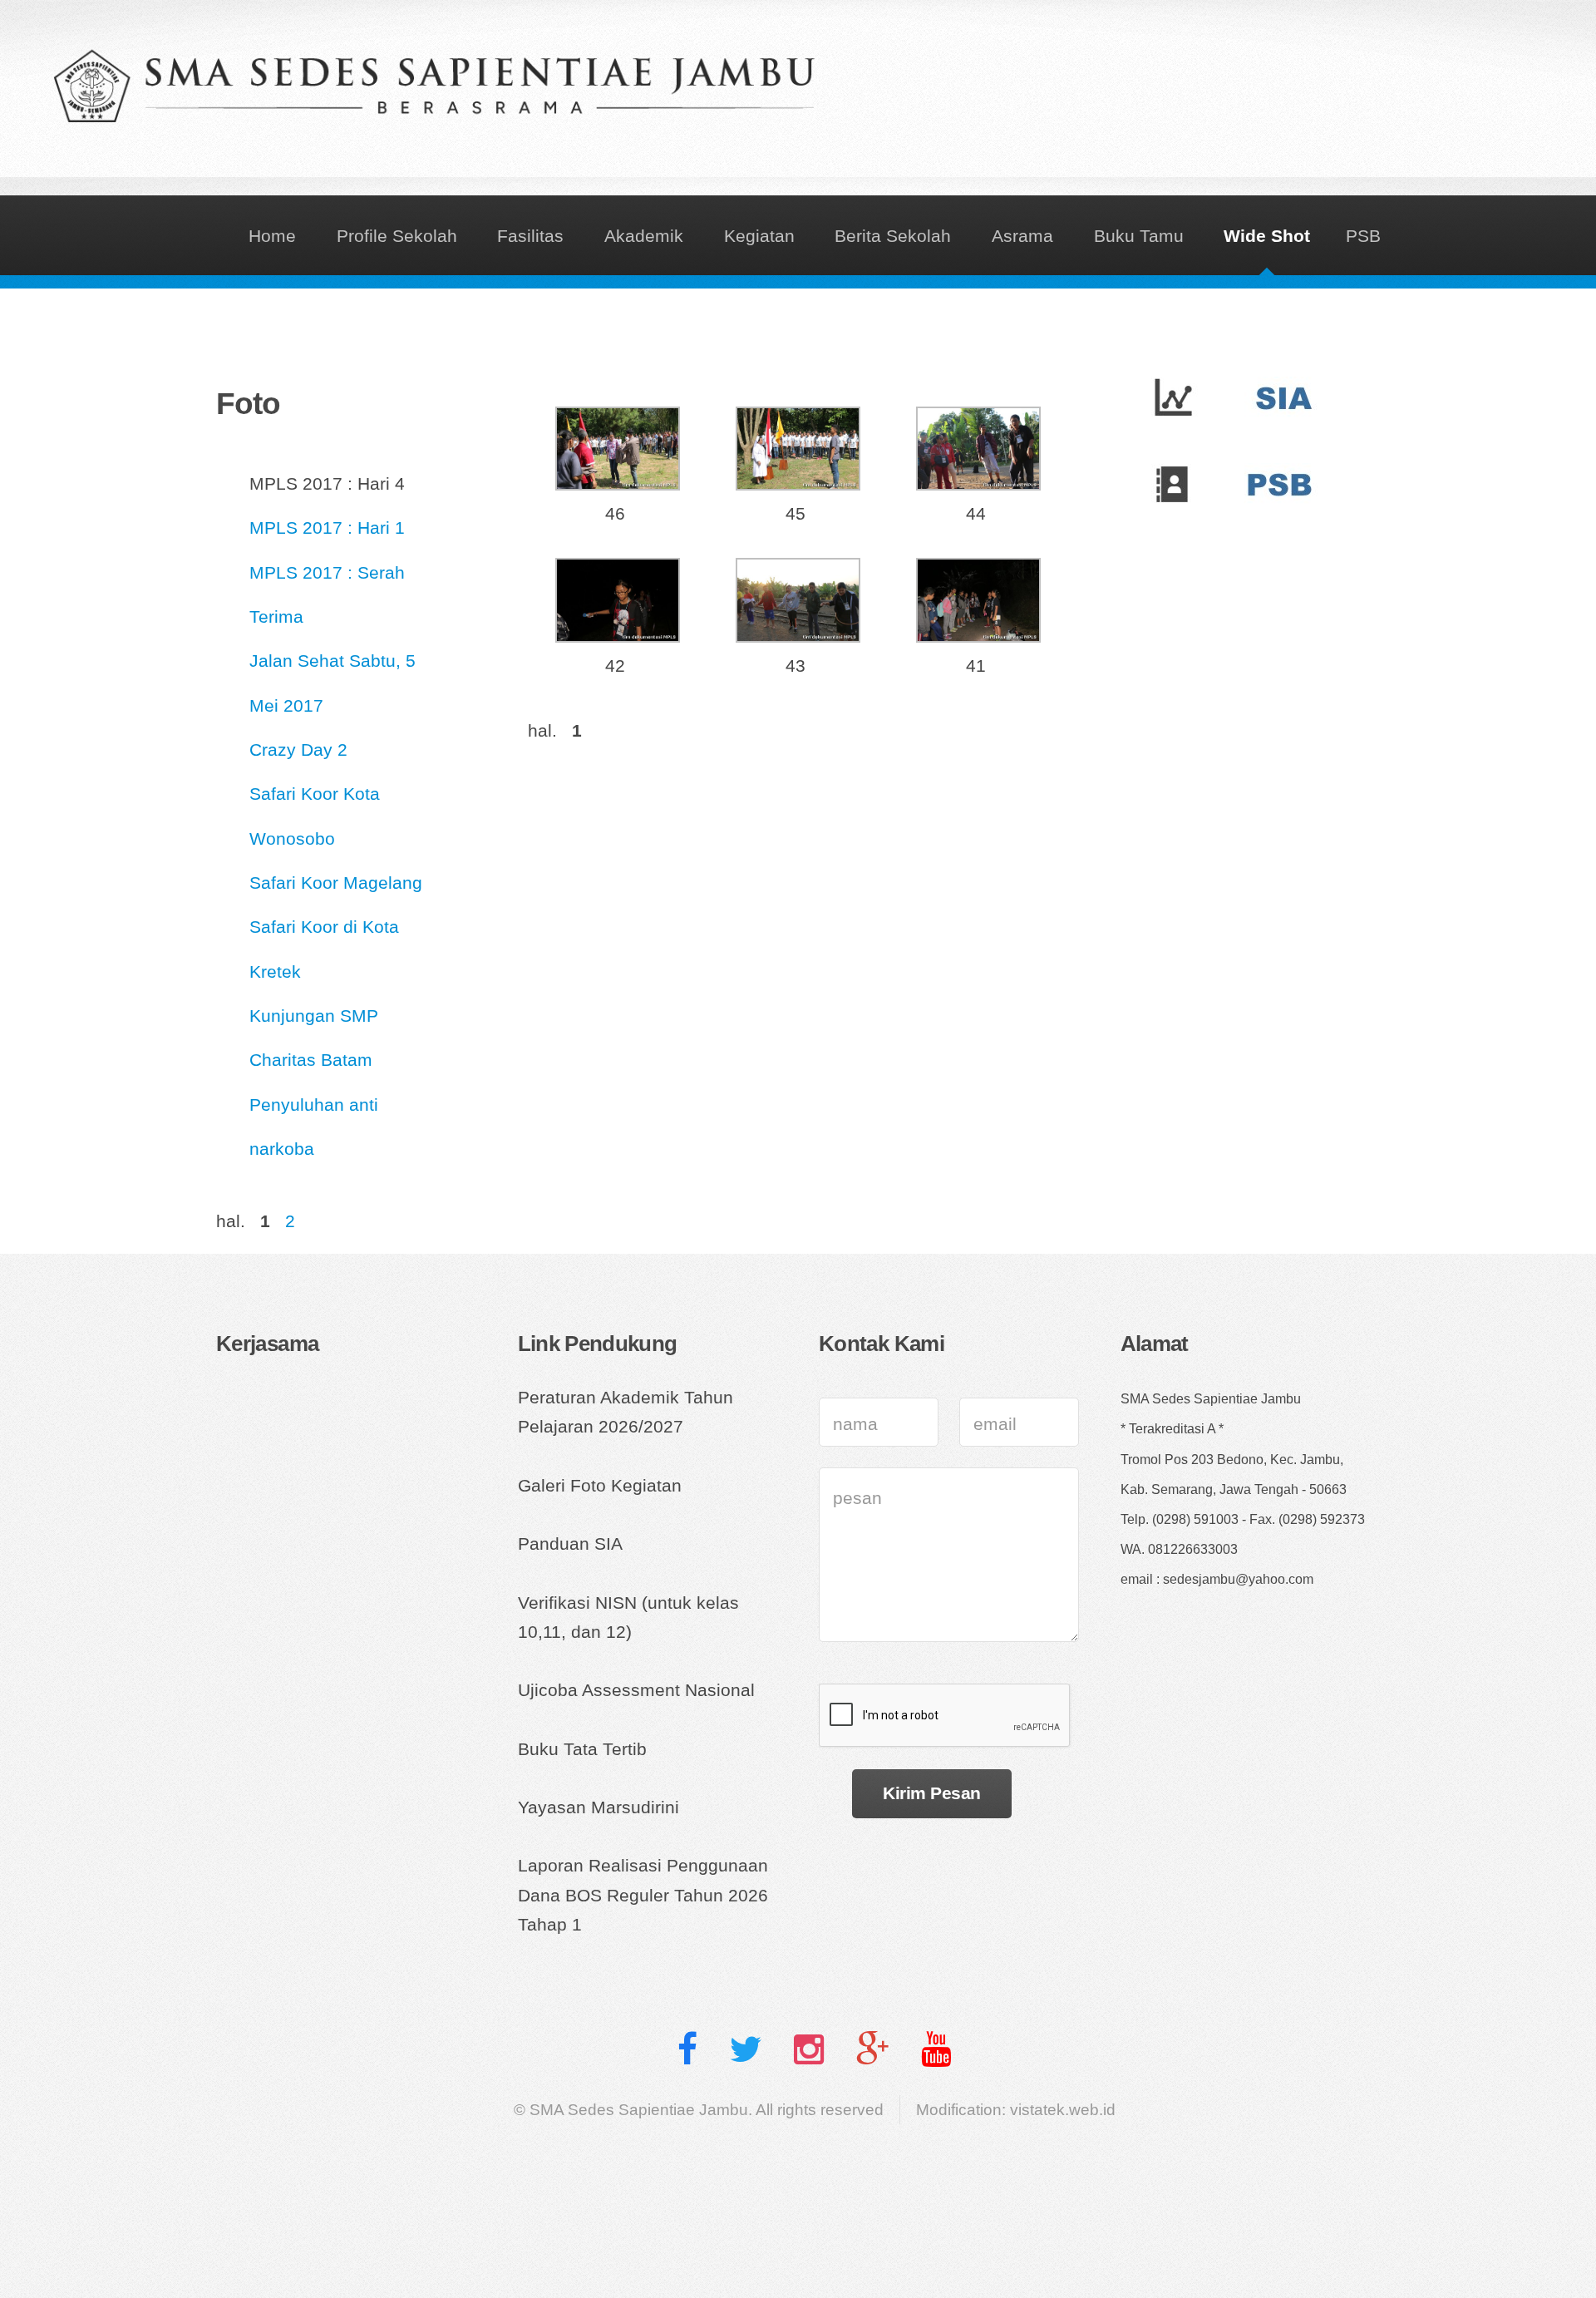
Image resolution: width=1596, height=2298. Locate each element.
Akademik (644, 236)
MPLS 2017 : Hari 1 (327, 528)
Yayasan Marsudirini (598, 1807)
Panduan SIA (570, 1544)
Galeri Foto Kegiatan (600, 1486)
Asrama (1022, 236)
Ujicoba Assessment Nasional (636, 1690)
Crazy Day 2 (298, 750)
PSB (1363, 236)
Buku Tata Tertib (582, 1749)
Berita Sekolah (893, 236)
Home (272, 236)
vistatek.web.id (1063, 2110)
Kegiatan (759, 236)
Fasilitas (530, 236)
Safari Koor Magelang (336, 883)
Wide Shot (1267, 236)
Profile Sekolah (397, 236)
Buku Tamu (1139, 236)
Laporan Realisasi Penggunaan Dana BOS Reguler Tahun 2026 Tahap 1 (643, 1895)
